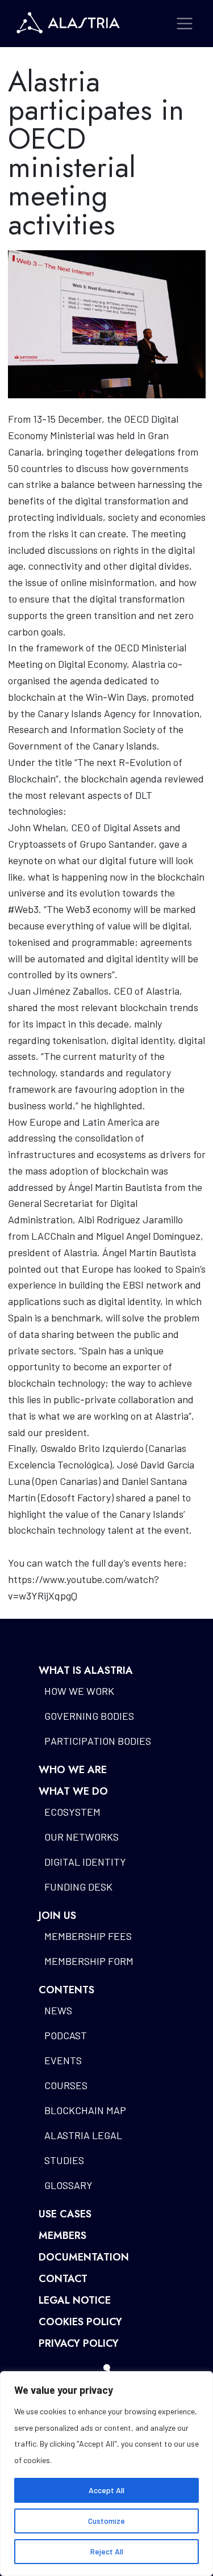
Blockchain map (85, 2110)
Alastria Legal (83, 2135)
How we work (79, 1691)
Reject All (107, 2551)
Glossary (68, 2185)
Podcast (66, 2035)
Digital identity (85, 1862)
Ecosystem (72, 1812)
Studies (64, 2160)
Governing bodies (89, 1716)
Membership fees (88, 1936)
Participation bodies (98, 1741)
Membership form (89, 1961)
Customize (106, 2521)
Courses (66, 2085)
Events (63, 2060)
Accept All (106, 2490)
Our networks (82, 1837)
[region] (106, 2474)
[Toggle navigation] (185, 24)
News (58, 2010)
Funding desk (78, 1887)
